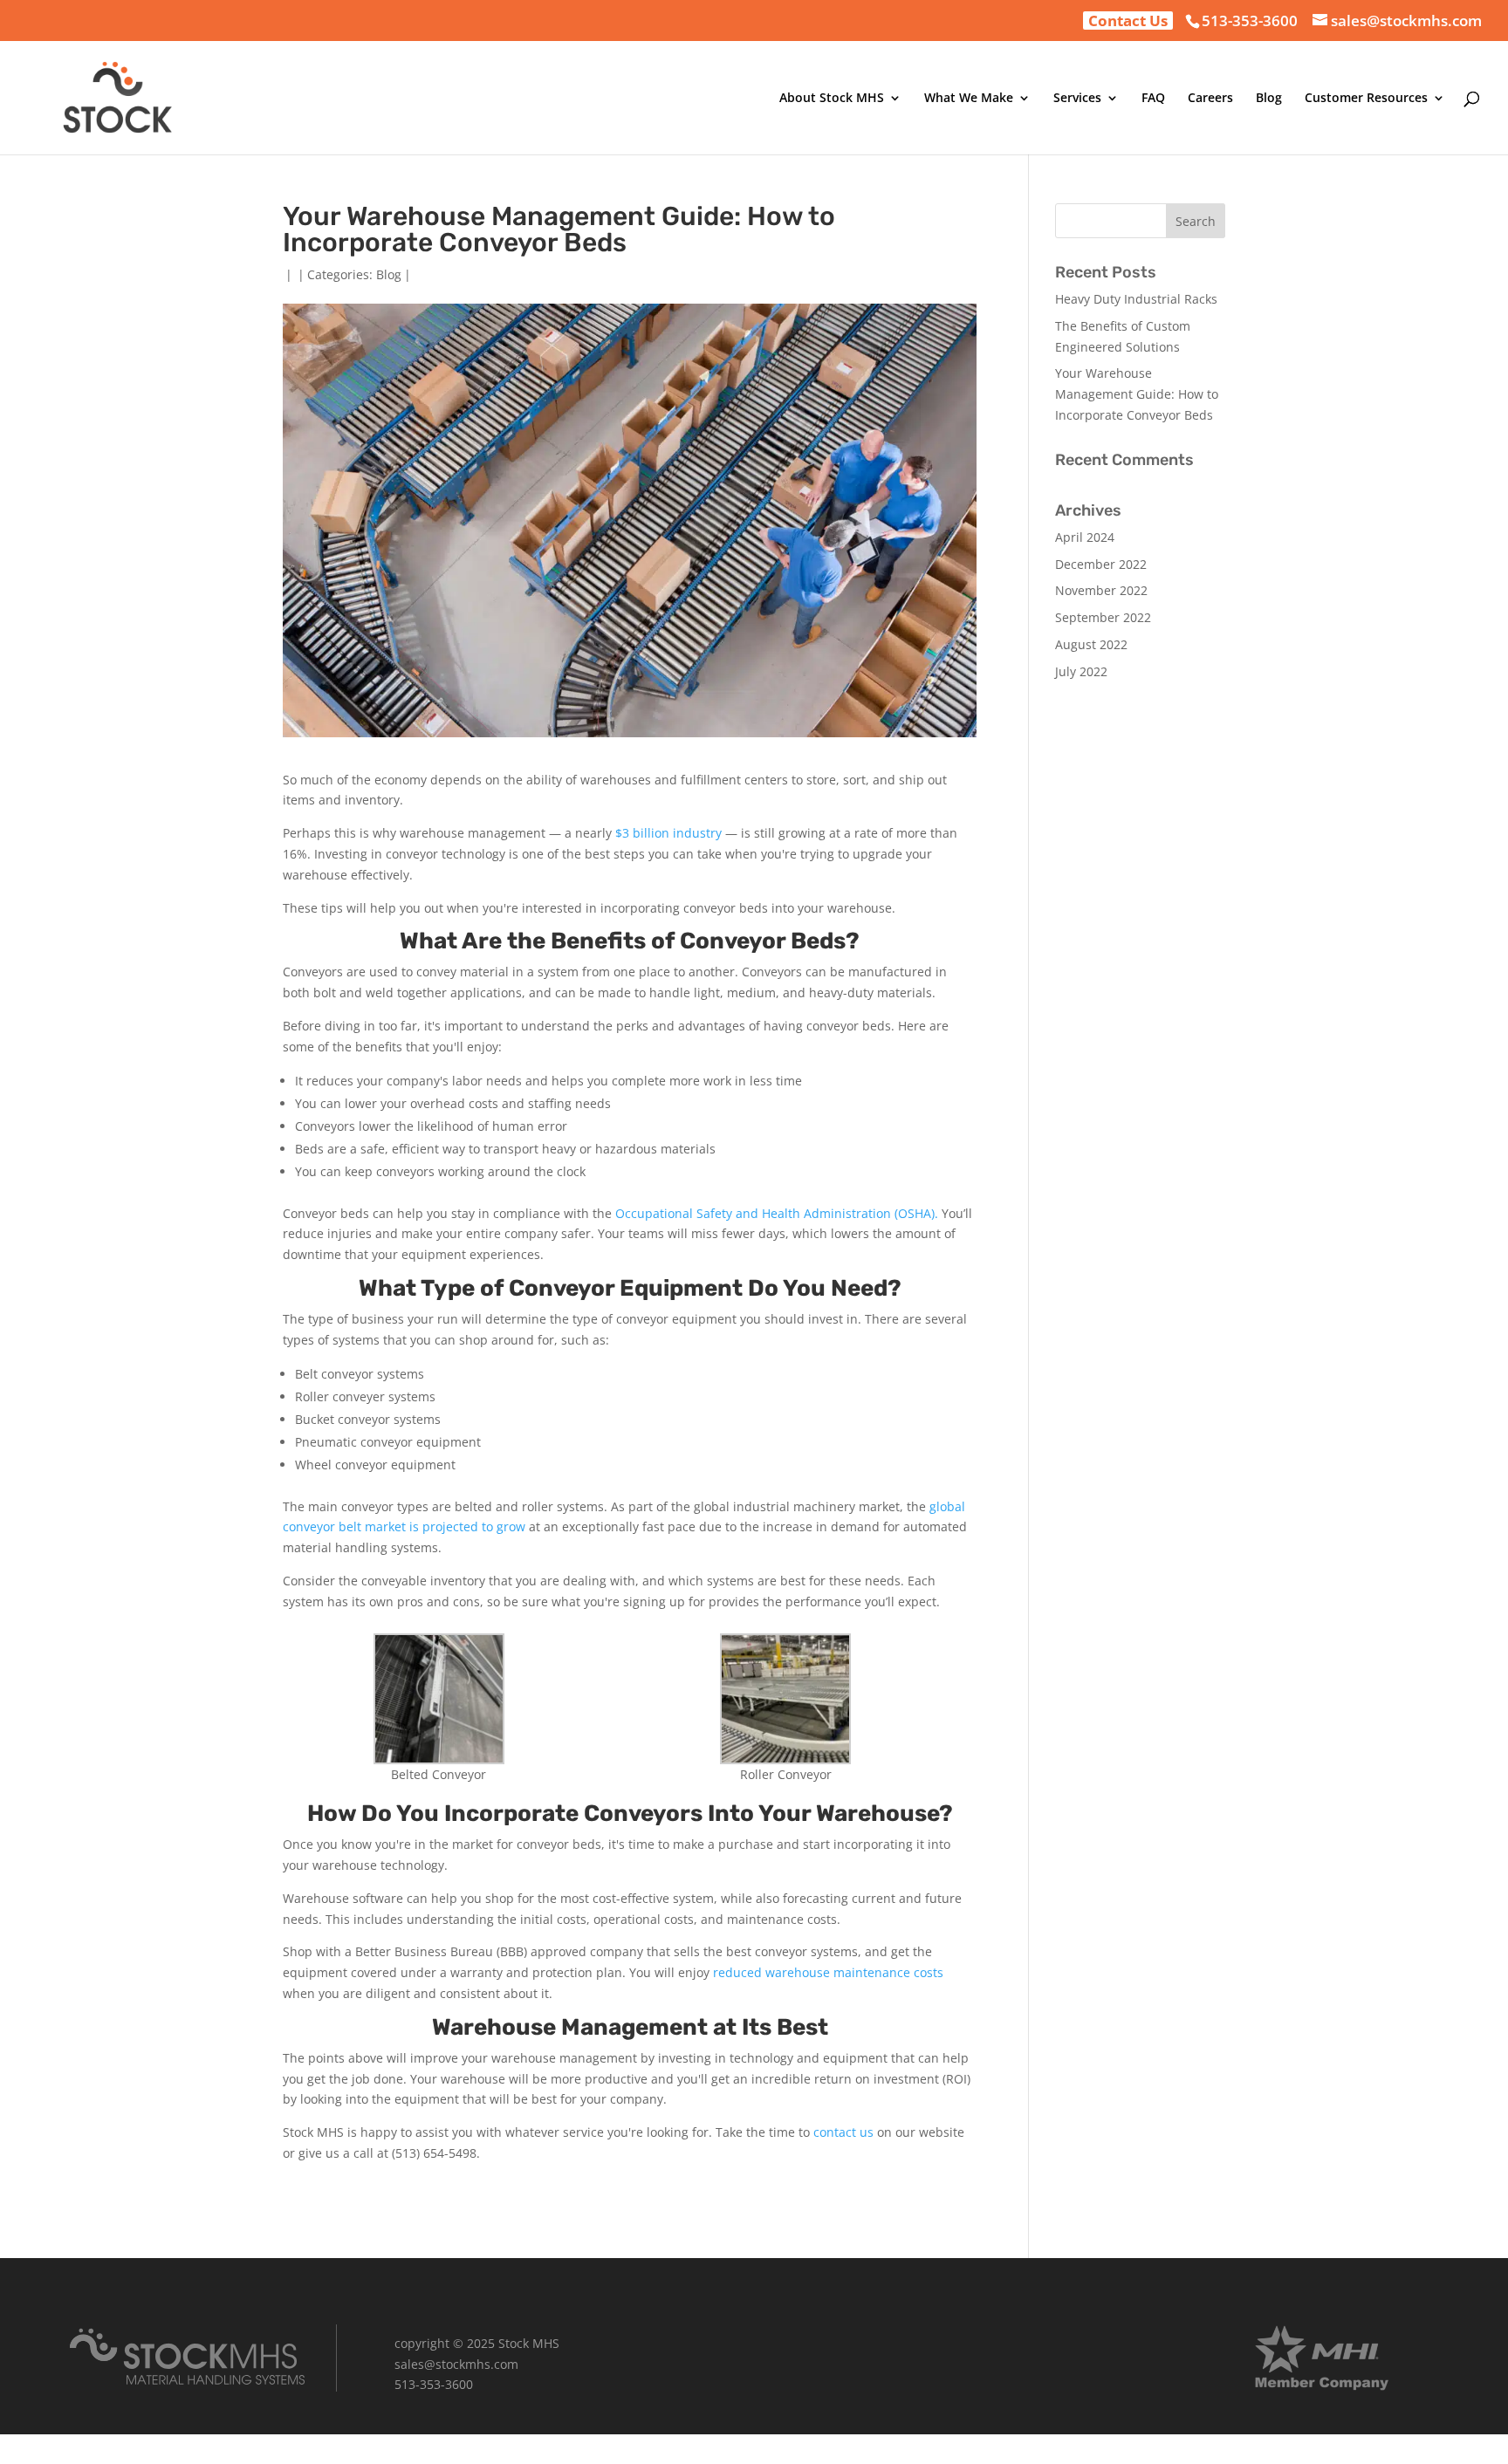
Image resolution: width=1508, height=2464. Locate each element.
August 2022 (1091, 644)
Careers (1210, 99)
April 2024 (1085, 537)
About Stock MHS (832, 99)
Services (1077, 99)
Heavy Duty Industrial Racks (1136, 299)
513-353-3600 (1250, 21)
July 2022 (1081, 671)
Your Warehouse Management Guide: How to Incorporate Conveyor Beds (1137, 394)
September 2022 (1103, 617)
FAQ (1153, 99)
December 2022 (1101, 564)
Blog (1269, 99)
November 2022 (1101, 590)
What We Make (969, 99)
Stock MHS (529, 2343)
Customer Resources (1366, 99)
